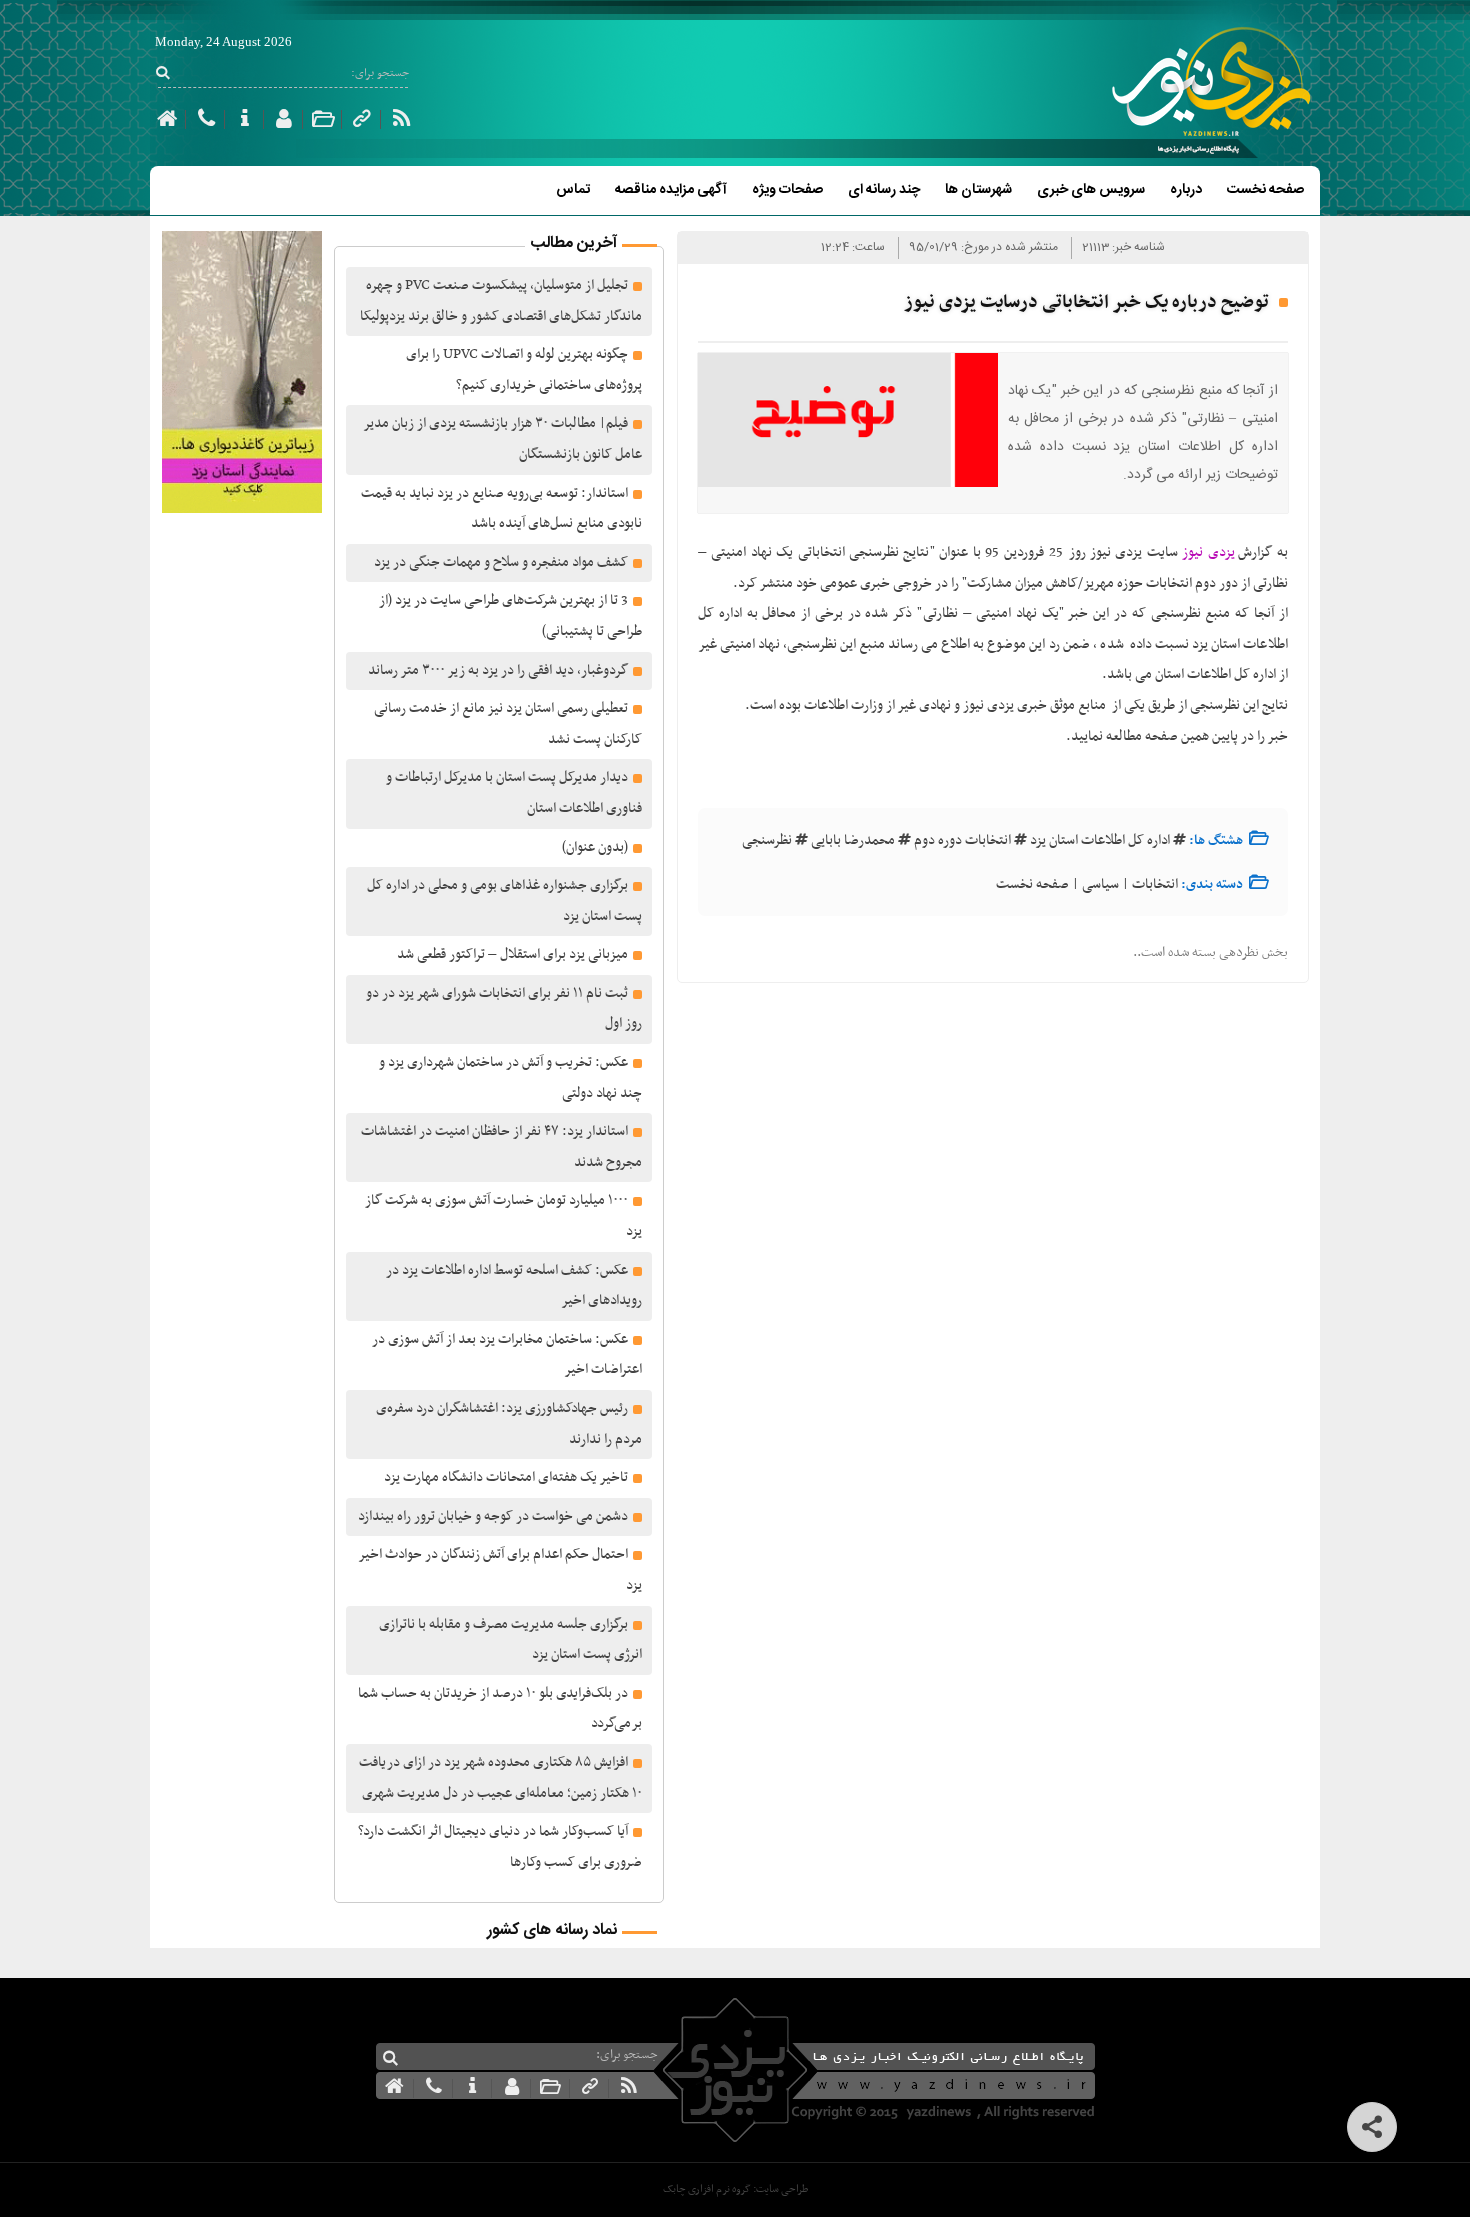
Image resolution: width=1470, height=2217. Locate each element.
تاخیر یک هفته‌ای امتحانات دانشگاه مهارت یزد (506, 1477)
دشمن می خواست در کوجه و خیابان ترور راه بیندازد (493, 1516)
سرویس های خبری (1091, 190)
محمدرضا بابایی (853, 840)
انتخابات (1155, 884)
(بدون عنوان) (595, 847)
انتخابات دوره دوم (962, 840)
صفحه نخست (1265, 190)
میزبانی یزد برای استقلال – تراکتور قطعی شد (512, 954)
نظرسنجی (767, 840)
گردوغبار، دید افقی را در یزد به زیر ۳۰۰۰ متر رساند (498, 670)
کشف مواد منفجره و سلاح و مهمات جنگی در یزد (501, 562)
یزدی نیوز (1206, 552)
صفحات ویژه (787, 190)
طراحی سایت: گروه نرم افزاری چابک (735, 2189)
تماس (573, 190)
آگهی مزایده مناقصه (671, 190)
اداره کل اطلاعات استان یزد (1100, 840)
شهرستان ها (978, 190)
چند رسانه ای (884, 190)
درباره (1186, 190)
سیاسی (1100, 884)
